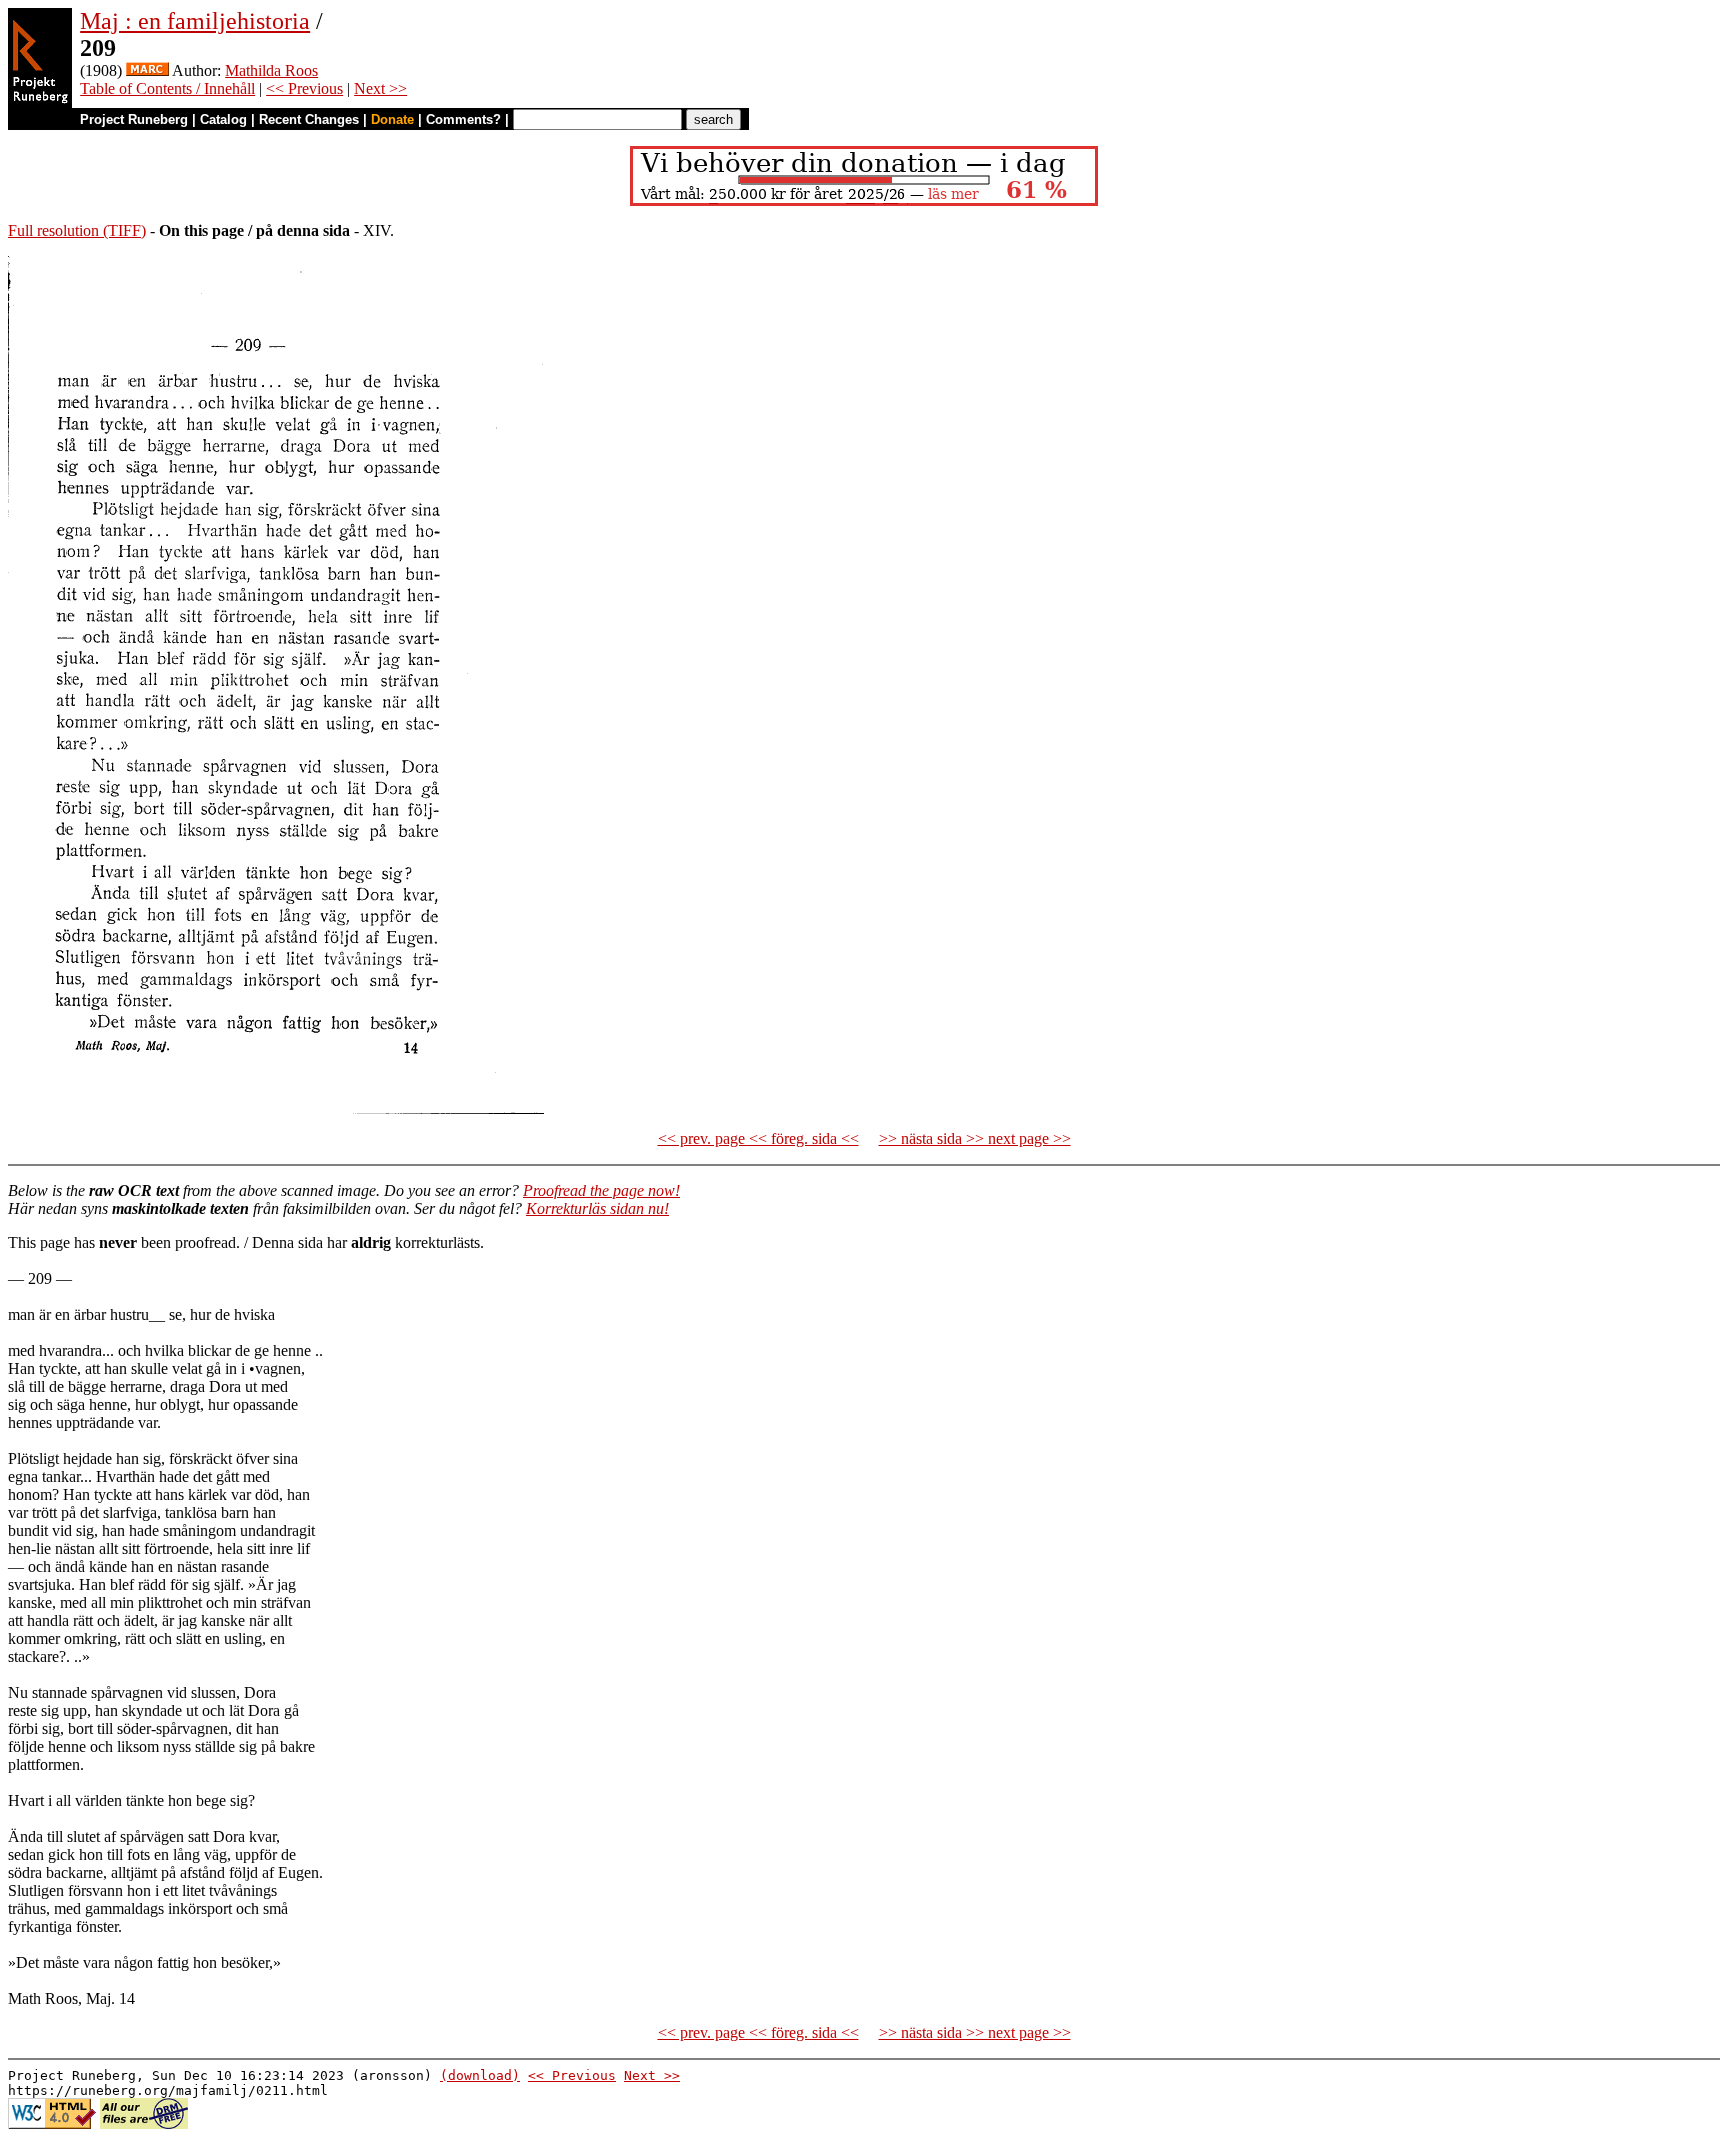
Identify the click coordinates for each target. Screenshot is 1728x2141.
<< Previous (304, 88)
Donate (392, 119)
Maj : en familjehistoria (195, 21)
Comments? (463, 119)
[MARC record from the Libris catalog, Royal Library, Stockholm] (147, 70)
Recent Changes (309, 119)
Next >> (380, 88)
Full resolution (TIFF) (77, 230)
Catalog (223, 119)
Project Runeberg (134, 119)
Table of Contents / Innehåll (167, 88)
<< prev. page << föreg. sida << (758, 1138)
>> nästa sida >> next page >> (975, 1138)
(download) (480, 2075)
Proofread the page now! (601, 1190)
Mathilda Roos (271, 70)
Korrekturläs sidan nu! (597, 1208)
